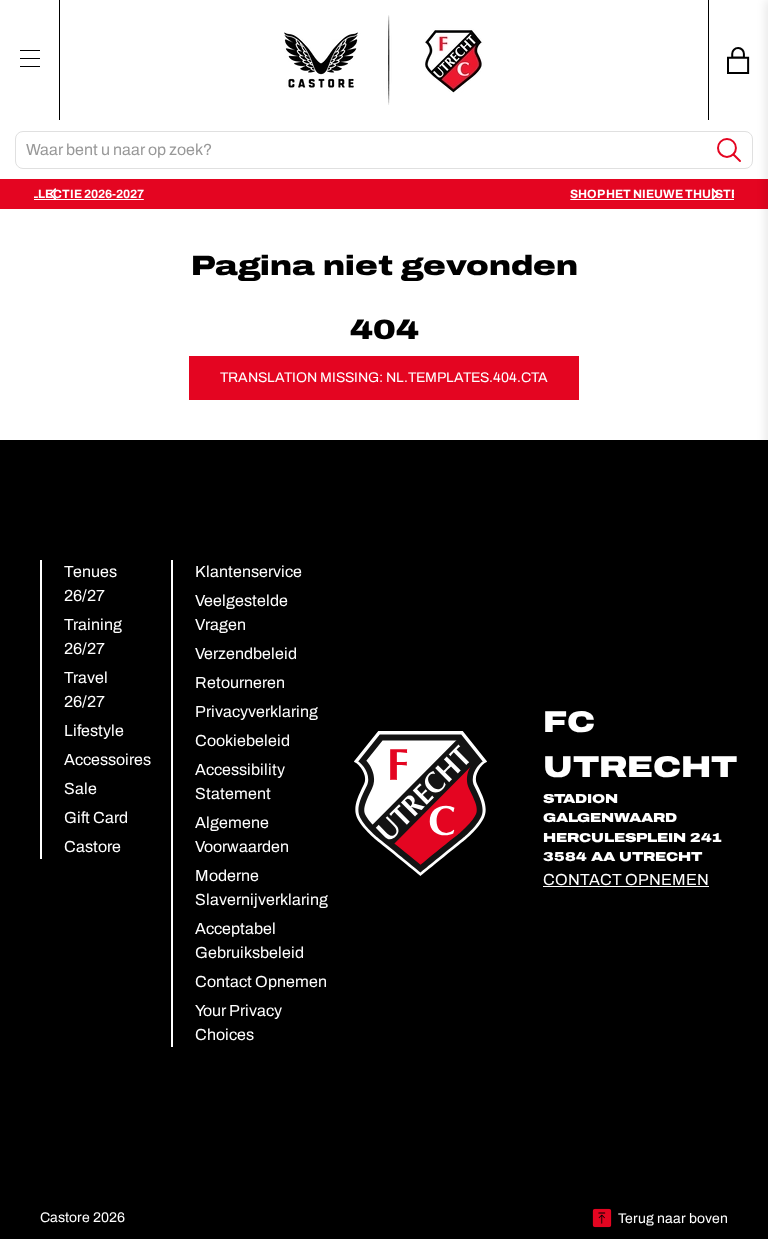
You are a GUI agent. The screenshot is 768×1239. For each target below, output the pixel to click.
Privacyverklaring (256, 711)
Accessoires (107, 759)
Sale (80, 788)
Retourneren (240, 682)
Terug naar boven (673, 1218)
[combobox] (361, 150)
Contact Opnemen (261, 981)
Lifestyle (94, 730)
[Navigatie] (30, 58)
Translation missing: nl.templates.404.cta (384, 377)
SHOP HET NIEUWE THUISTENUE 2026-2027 (465, 194)
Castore (92, 846)
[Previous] (54, 194)
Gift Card (96, 817)
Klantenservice (248, 571)
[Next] (714, 194)
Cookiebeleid (242, 740)
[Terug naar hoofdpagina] (384, 60)
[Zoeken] (729, 150)
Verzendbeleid (246, 653)
